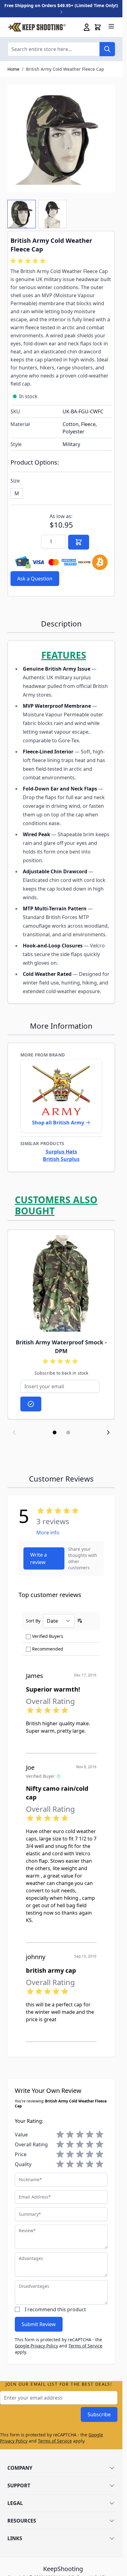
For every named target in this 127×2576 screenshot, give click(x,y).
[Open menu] (111, 26)
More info (48, 1533)
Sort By (33, 1621)
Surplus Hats (61, 1152)
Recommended (48, 1649)
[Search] (107, 49)
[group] (29, 261)
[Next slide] (108, 1432)
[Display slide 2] (68, 1432)
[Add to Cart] (79, 542)
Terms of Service (85, 2346)
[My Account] (87, 27)
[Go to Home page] (37, 27)
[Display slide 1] (55, 1432)
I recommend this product (55, 2309)
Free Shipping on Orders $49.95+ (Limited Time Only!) (61, 5)
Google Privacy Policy (36, 2346)
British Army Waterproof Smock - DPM (61, 1347)
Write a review (39, 1558)
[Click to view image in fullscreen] (61, 139)
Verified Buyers (48, 1636)
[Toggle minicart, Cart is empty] (98, 27)
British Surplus (61, 1159)
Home (13, 69)
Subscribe (99, 2414)
